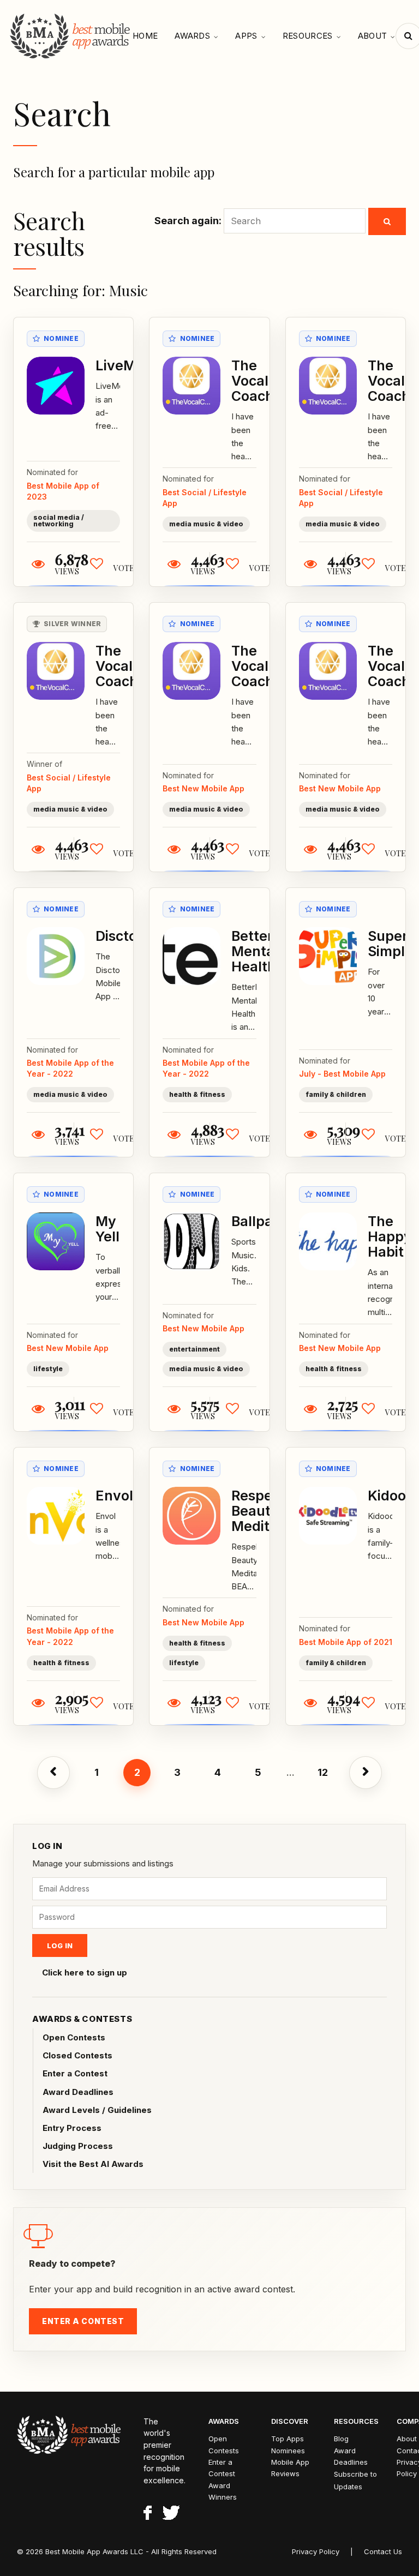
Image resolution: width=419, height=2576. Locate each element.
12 (323, 1772)
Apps (246, 36)
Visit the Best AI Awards (93, 2164)
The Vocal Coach (253, 381)
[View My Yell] (56, 1241)
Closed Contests (77, 2055)
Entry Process (72, 2128)
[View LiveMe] (56, 386)
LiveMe (120, 365)
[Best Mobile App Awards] (71, 36)
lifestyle (48, 1369)
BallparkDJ (268, 1221)
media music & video (206, 524)
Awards (192, 36)
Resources (308, 36)
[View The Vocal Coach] (191, 386)
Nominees (288, 2451)
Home (145, 36)
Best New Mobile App (203, 788)
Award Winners (223, 2491)
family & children (336, 1094)
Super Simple (390, 944)
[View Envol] (56, 1516)
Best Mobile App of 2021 (346, 1642)
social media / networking (59, 521)
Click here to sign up (85, 1972)
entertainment (194, 1349)
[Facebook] (148, 2514)
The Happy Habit (390, 1236)
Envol (114, 1496)
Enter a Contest (75, 2073)
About (373, 36)
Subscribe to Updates (355, 2480)
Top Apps (288, 2439)
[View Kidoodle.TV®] (328, 1516)
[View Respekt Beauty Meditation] (191, 1516)
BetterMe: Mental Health (265, 951)
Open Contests (74, 2037)
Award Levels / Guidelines (97, 2110)
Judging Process (78, 2146)
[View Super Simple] (328, 956)
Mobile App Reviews (290, 2468)
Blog (341, 2439)
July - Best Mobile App (342, 1074)
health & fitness (197, 1094)
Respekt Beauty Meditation (267, 1511)
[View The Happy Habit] (328, 1241)
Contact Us (383, 2551)
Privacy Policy (316, 2551)
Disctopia (126, 936)
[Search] (387, 221)
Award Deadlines (78, 2092)
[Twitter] (171, 2514)
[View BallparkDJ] (191, 1241)
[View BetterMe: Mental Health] (191, 956)
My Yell (107, 1229)
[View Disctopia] (56, 956)
